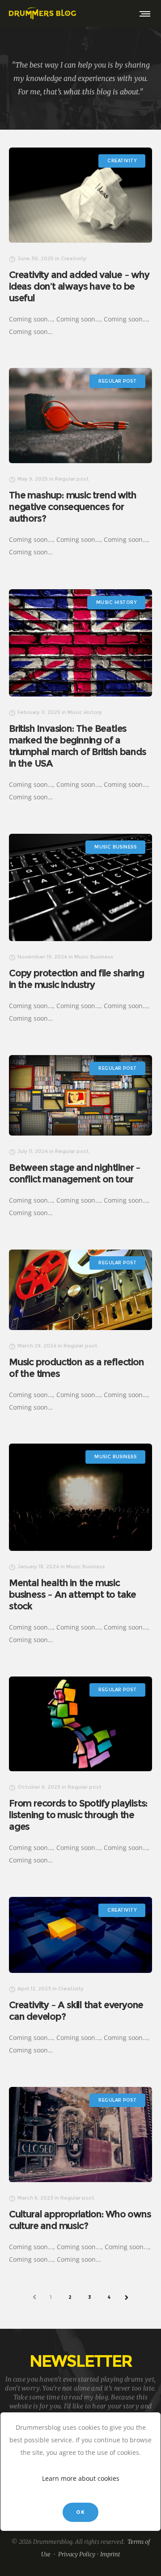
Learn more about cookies (81, 2478)
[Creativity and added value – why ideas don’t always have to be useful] (80, 195)
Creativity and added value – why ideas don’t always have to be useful (79, 286)
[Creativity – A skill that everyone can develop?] (80, 1935)
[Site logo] (42, 13)
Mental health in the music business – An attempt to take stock (72, 1594)
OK (80, 2512)
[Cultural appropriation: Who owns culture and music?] (80, 2135)
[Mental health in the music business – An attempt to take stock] (80, 1497)
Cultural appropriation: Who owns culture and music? (80, 2220)
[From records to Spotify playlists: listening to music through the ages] (80, 1724)
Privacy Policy (77, 2554)
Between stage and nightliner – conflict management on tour (75, 1173)
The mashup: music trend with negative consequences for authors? (72, 507)
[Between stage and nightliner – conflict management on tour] (80, 1095)
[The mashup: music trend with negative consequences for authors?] (80, 416)
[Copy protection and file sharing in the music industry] (80, 887)
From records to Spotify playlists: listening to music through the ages (78, 1815)
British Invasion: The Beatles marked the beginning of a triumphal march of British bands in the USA (78, 746)
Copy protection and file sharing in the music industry (76, 979)
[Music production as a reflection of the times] (80, 1290)
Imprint (110, 2554)
